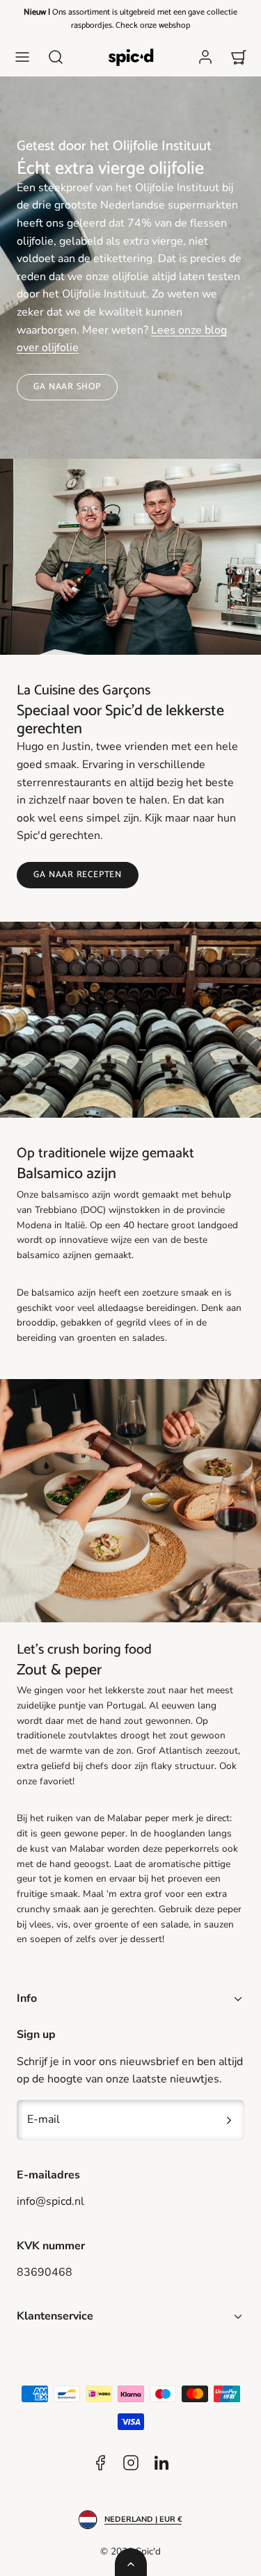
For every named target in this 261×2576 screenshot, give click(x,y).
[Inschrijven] (229, 2120)
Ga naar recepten (77, 875)
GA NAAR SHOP (67, 387)
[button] (22, 57)
